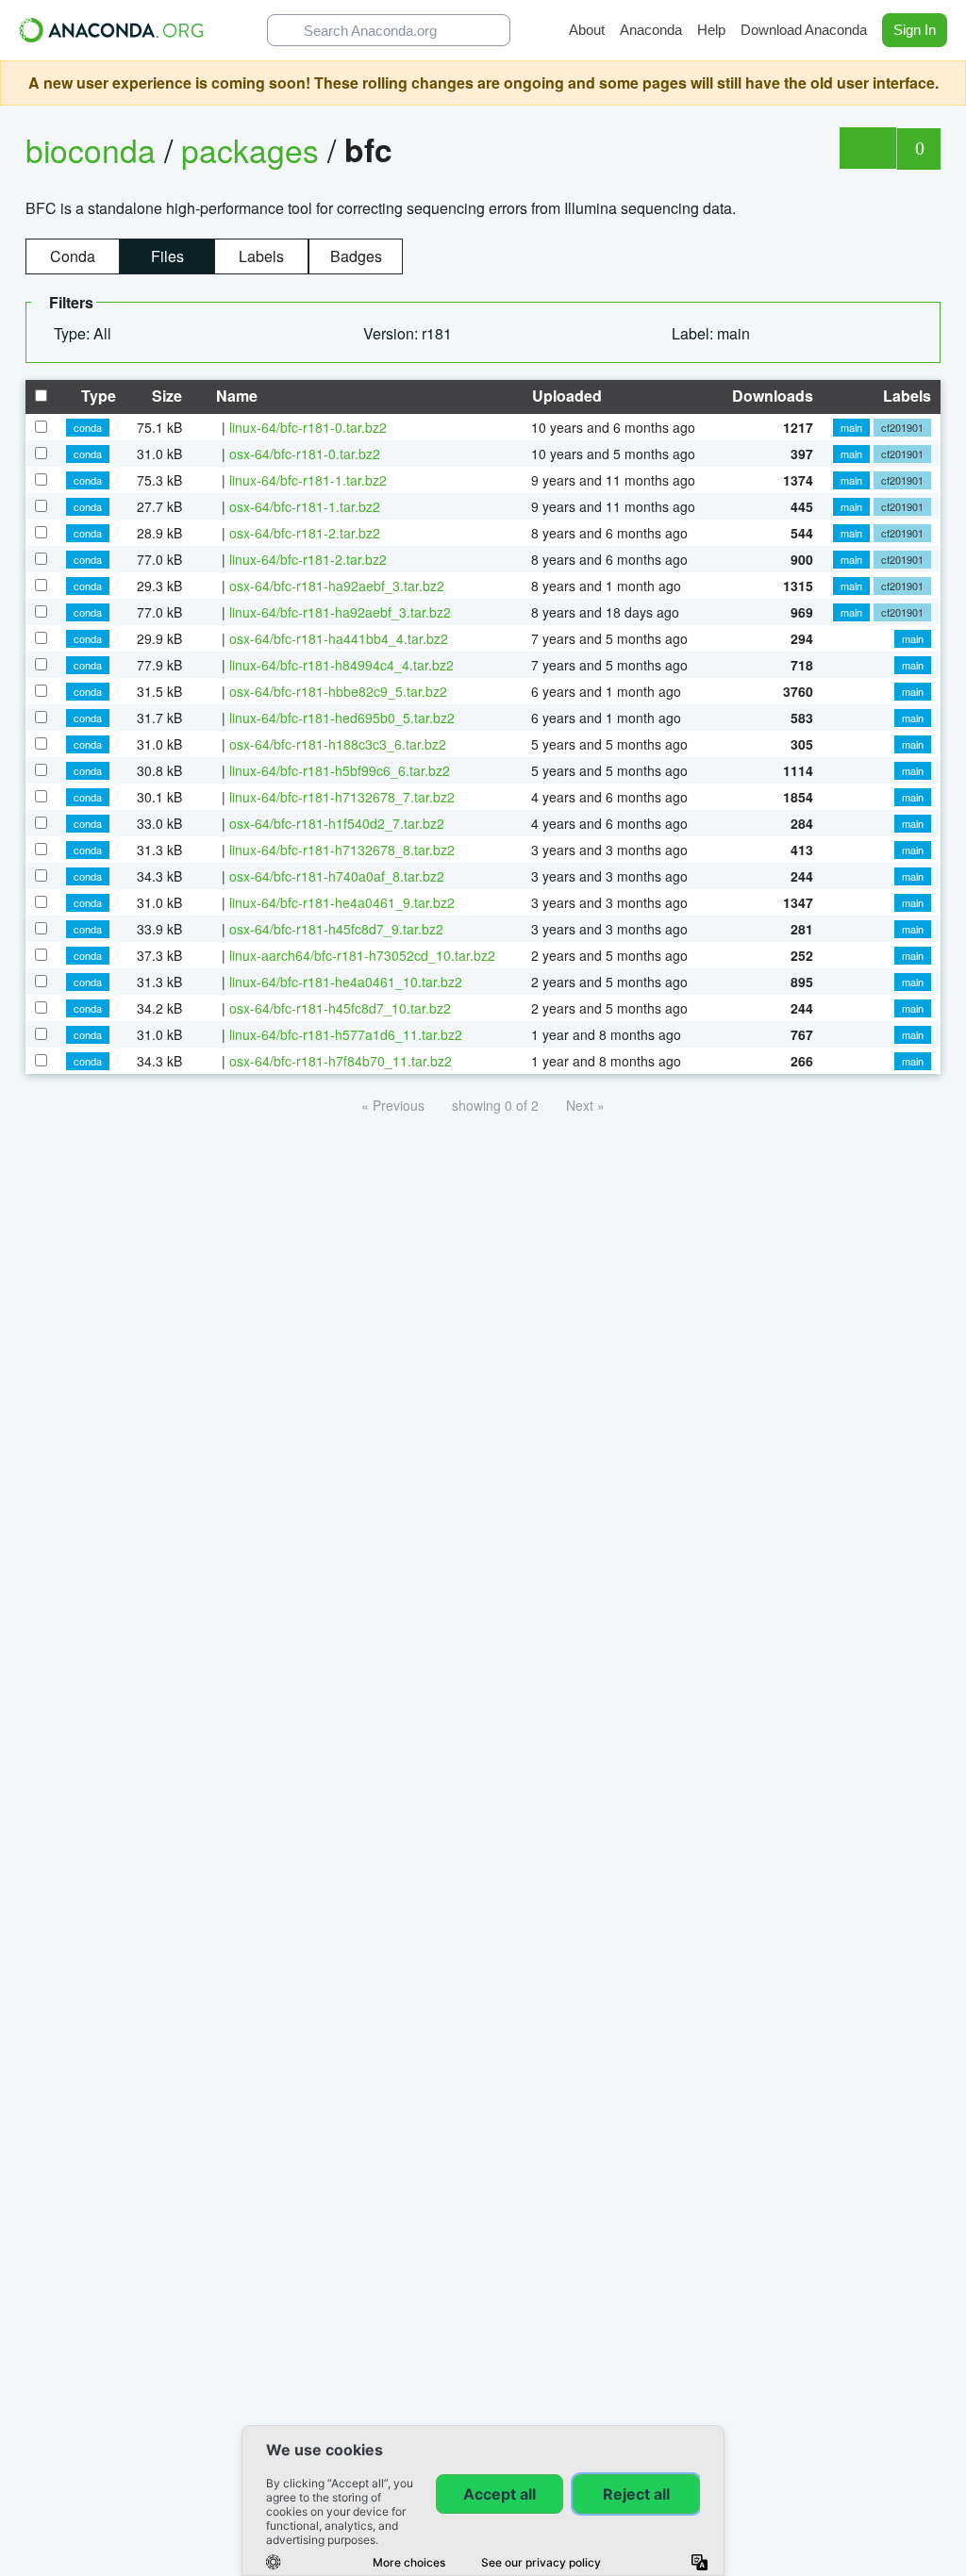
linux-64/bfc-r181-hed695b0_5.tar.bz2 (342, 718)
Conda (73, 256)
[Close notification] (947, 83)
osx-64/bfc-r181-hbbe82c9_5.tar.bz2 (338, 691)
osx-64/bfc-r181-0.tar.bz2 (305, 454)
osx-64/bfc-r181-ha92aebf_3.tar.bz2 (337, 586)
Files (167, 256)
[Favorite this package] (867, 148)
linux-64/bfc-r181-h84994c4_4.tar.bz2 (341, 665)
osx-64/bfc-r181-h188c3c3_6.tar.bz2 (338, 744)
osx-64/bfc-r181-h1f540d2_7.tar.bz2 (337, 823)
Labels (261, 256)
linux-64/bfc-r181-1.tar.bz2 (308, 480)
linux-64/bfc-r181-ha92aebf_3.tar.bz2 (340, 612)
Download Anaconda (804, 30)
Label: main (713, 333)
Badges (356, 256)
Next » (585, 1105)
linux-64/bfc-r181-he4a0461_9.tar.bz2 (342, 902)
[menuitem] (90, 334)
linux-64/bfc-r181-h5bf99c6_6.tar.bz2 (340, 770)
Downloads (771, 396)
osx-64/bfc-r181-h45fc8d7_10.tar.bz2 (340, 1008)
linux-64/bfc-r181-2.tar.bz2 (308, 559)
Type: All (84, 333)
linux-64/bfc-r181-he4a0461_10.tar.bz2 (346, 982)
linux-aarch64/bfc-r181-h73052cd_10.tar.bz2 (362, 955)
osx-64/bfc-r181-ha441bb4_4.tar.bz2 (339, 638)
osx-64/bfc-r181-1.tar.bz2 (305, 506)
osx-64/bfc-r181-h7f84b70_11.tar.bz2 (341, 1061)
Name (235, 396)
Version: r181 (409, 333)
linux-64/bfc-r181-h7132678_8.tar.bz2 (342, 850)
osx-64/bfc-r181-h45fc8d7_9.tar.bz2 (336, 929)
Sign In (915, 30)
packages (254, 149)
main (851, 427)
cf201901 (902, 427)
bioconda (91, 149)
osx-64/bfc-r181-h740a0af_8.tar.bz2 (337, 876)
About (587, 30)
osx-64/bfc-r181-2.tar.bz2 (305, 533)
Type (97, 396)
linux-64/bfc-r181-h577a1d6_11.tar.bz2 (346, 1034)
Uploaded (565, 396)
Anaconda (651, 30)
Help (711, 30)
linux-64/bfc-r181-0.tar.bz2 (308, 427)
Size (165, 396)
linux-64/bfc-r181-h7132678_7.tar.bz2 (342, 797)
